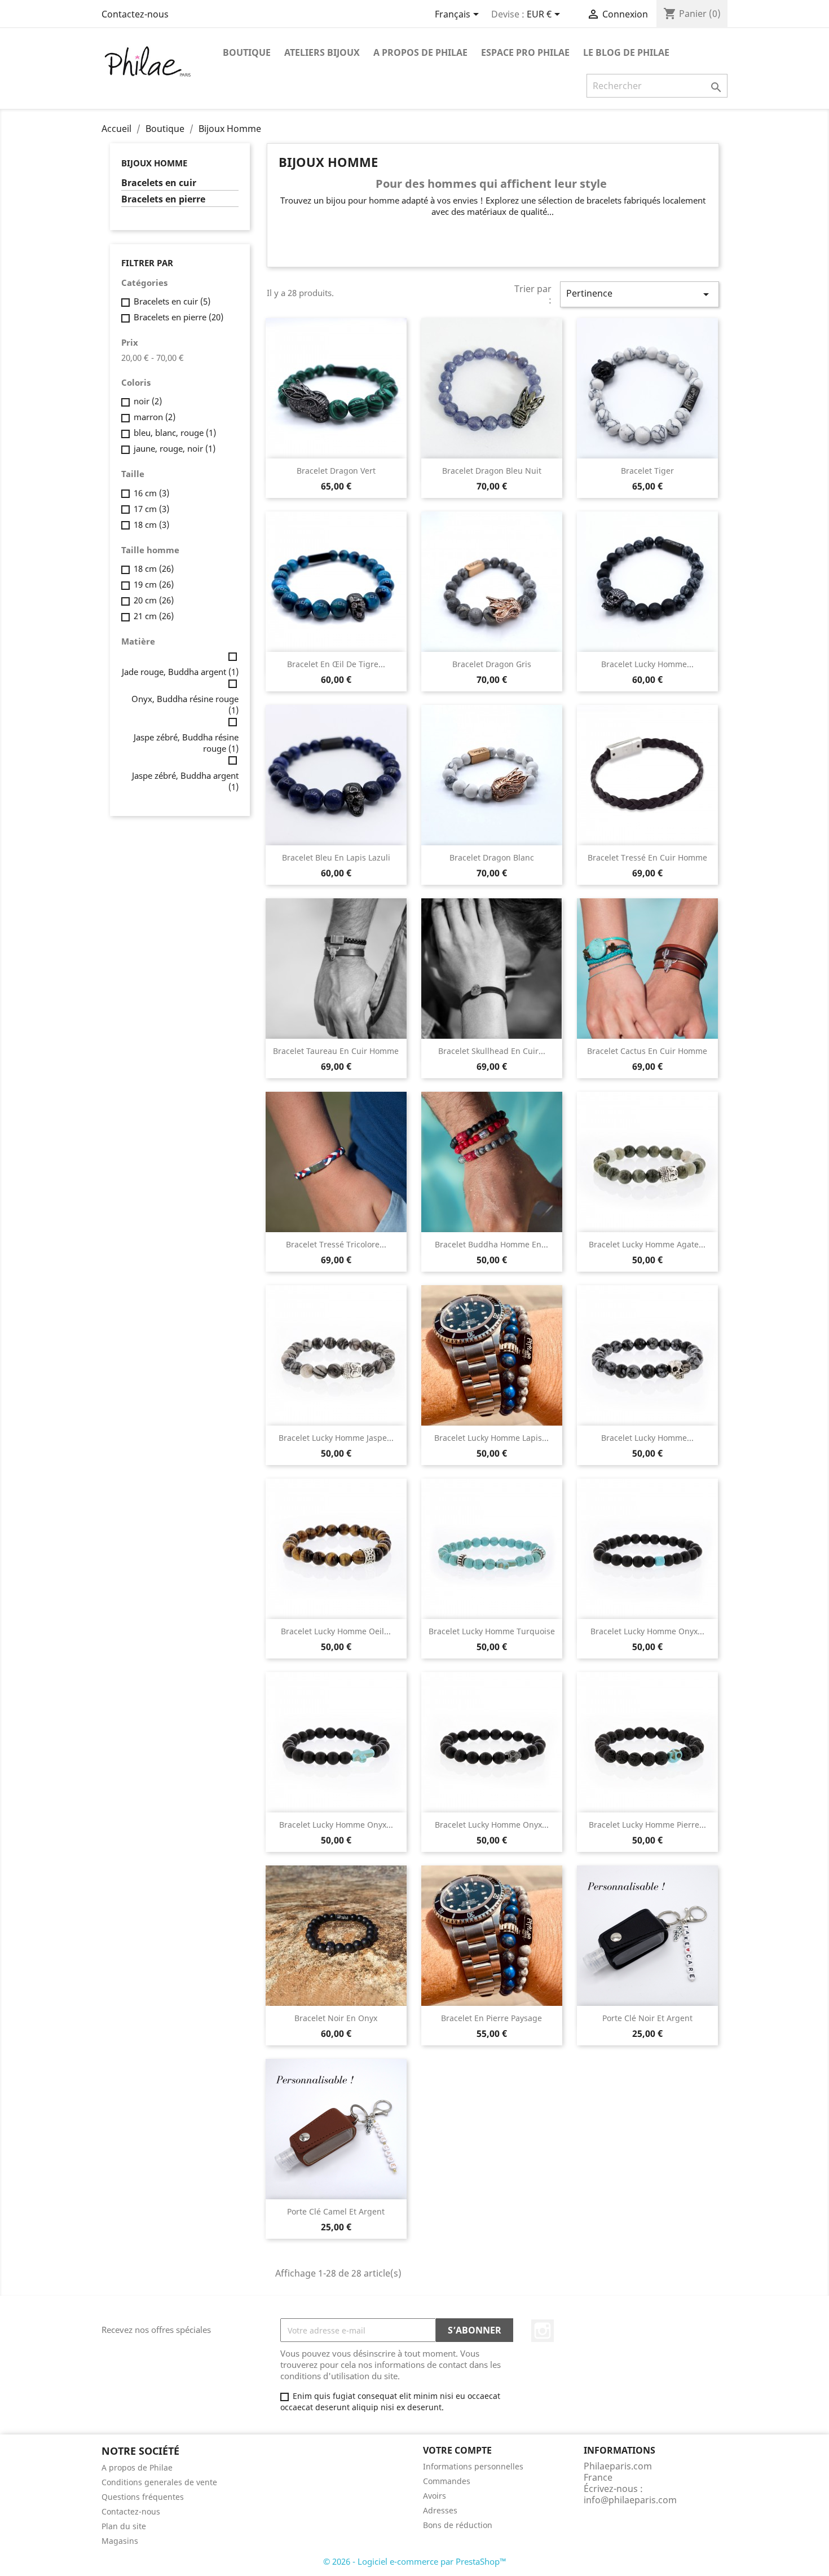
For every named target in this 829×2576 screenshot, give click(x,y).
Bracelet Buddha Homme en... (491, 1244)
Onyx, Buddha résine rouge (185, 704)
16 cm (151, 493)
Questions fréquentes (143, 2497)
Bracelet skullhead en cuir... (492, 1051)
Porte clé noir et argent (647, 2018)
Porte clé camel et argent (336, 2211)
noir (148, 401)
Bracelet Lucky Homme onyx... (647, 1631)
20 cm (154, 600)
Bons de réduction (458, 2525)
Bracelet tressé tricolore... (336, 1244)
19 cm (154, 584)
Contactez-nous (135, 14)
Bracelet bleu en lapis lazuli (336, 857)
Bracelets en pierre (163, 199)
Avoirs (435, 2496)
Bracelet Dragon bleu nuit (492, 471)
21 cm (154, 616)
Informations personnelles (473, 2466)
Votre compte (457, 2450)
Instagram (543, 2331)
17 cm (151, 509)
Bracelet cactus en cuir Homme (647, 1051)
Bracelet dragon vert (336, 471)
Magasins (120, 2541)
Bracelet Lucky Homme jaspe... (336, 1438)
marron (155, 417)
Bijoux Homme (154, 163)
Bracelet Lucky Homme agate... (647, 1244)
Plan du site (124, 2526)
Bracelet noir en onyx (336, 2018)
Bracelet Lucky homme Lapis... (491, 1438)
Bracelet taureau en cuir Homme (336, 1051)
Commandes (447, 2481)
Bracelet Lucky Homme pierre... (647, 1825)
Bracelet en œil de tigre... (336, 664)
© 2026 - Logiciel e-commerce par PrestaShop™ (415, 2561)
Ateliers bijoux (322, 52)
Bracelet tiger (647, 471)
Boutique (247, 52)
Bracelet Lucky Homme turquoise (492, 1631)
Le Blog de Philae (626, 52)
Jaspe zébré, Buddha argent (185, 781)
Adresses (440, 2510)
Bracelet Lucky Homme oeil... (336, 1631)
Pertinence (640, 294)
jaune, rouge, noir (175, 448)
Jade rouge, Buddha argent (180, 672)
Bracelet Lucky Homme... (647, 664)
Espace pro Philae (525, 52)
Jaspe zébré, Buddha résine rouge (186, 743)
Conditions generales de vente (159, 2482)
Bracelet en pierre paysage (491, 2018)
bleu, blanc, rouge (175, 433)
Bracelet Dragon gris (492, 664)
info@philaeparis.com (630, 2500)
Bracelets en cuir (159, 183)
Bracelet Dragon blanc (492, 857)
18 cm (151, 524)
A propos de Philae (420, 52)
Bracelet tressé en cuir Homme (647, 857)
